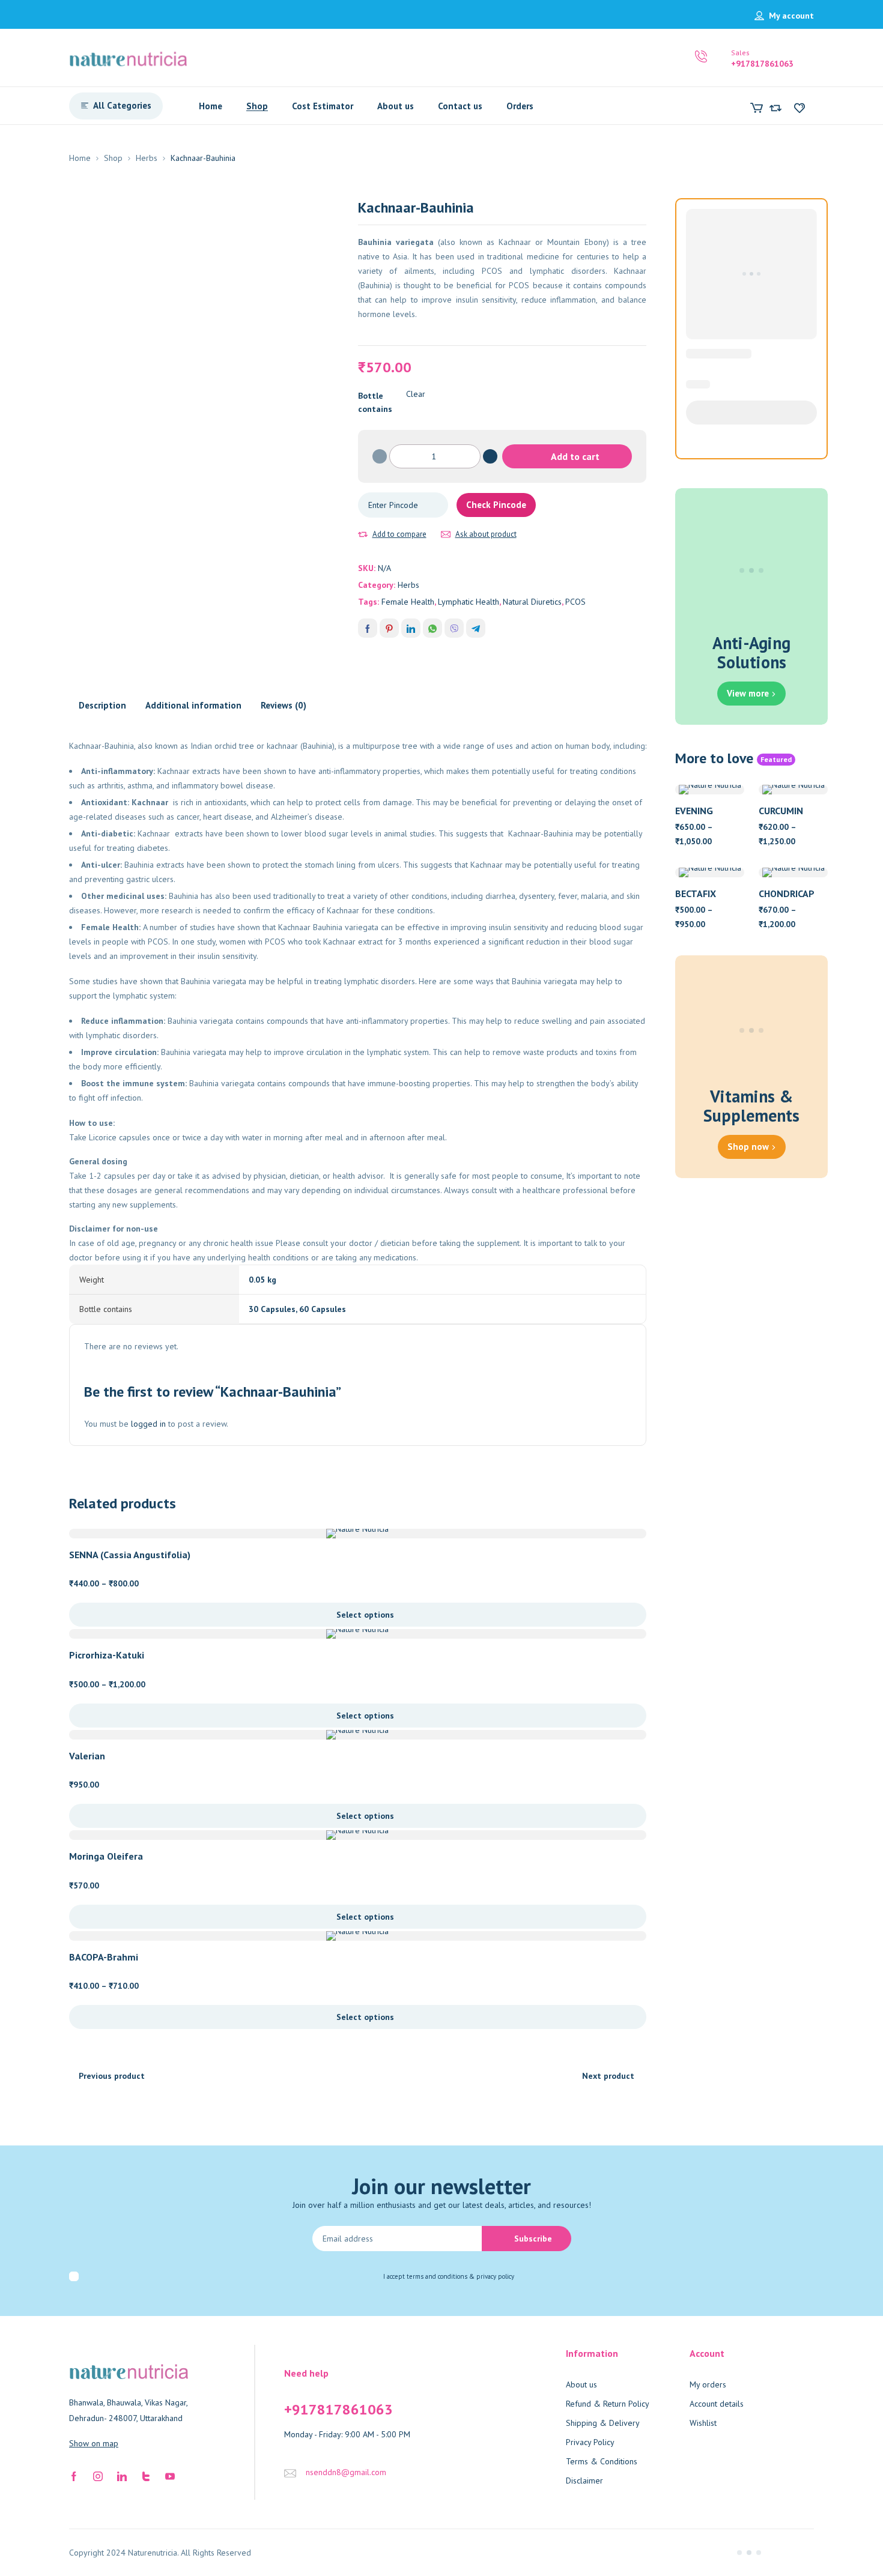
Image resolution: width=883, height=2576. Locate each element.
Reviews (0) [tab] (284, 705)
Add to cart (575, 456)
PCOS (575, 602)
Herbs (147, 158)
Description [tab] (102, 705)
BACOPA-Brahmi (104, 1957)
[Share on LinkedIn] (411, 628)
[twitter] (146, 2475)
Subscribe (533, 2239)
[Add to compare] (363, 534)
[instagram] (98, 2475)
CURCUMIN (781, 811)
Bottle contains (375, 402)
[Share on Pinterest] (389, 628)
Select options (365, 1615)
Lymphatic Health (469, 602)
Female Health (408, 602)
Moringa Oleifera (106, 1856)
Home (80, 158)
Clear (416, 394)
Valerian (87, 1756)
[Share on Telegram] (476, 628)
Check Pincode (496, 505)
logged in (148, 1424)
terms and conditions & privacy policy (460, 2276)
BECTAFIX (696, 893)
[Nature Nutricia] (129, 58)
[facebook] (74, 2475)
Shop (113, 158)
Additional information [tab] (193, 705)
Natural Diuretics (532, 602)
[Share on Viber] (454, 628)
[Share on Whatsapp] (432, 628)
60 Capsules (323, 1309)
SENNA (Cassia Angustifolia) (130, 1555)
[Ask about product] (446, 534)
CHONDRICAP (787, 893)
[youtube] (170, 2475)
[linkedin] (122, 2475)
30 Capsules (272, 1309)
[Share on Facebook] (368, 628)
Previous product (112, 2076)
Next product (608, 2076)
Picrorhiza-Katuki (107, 1655)
